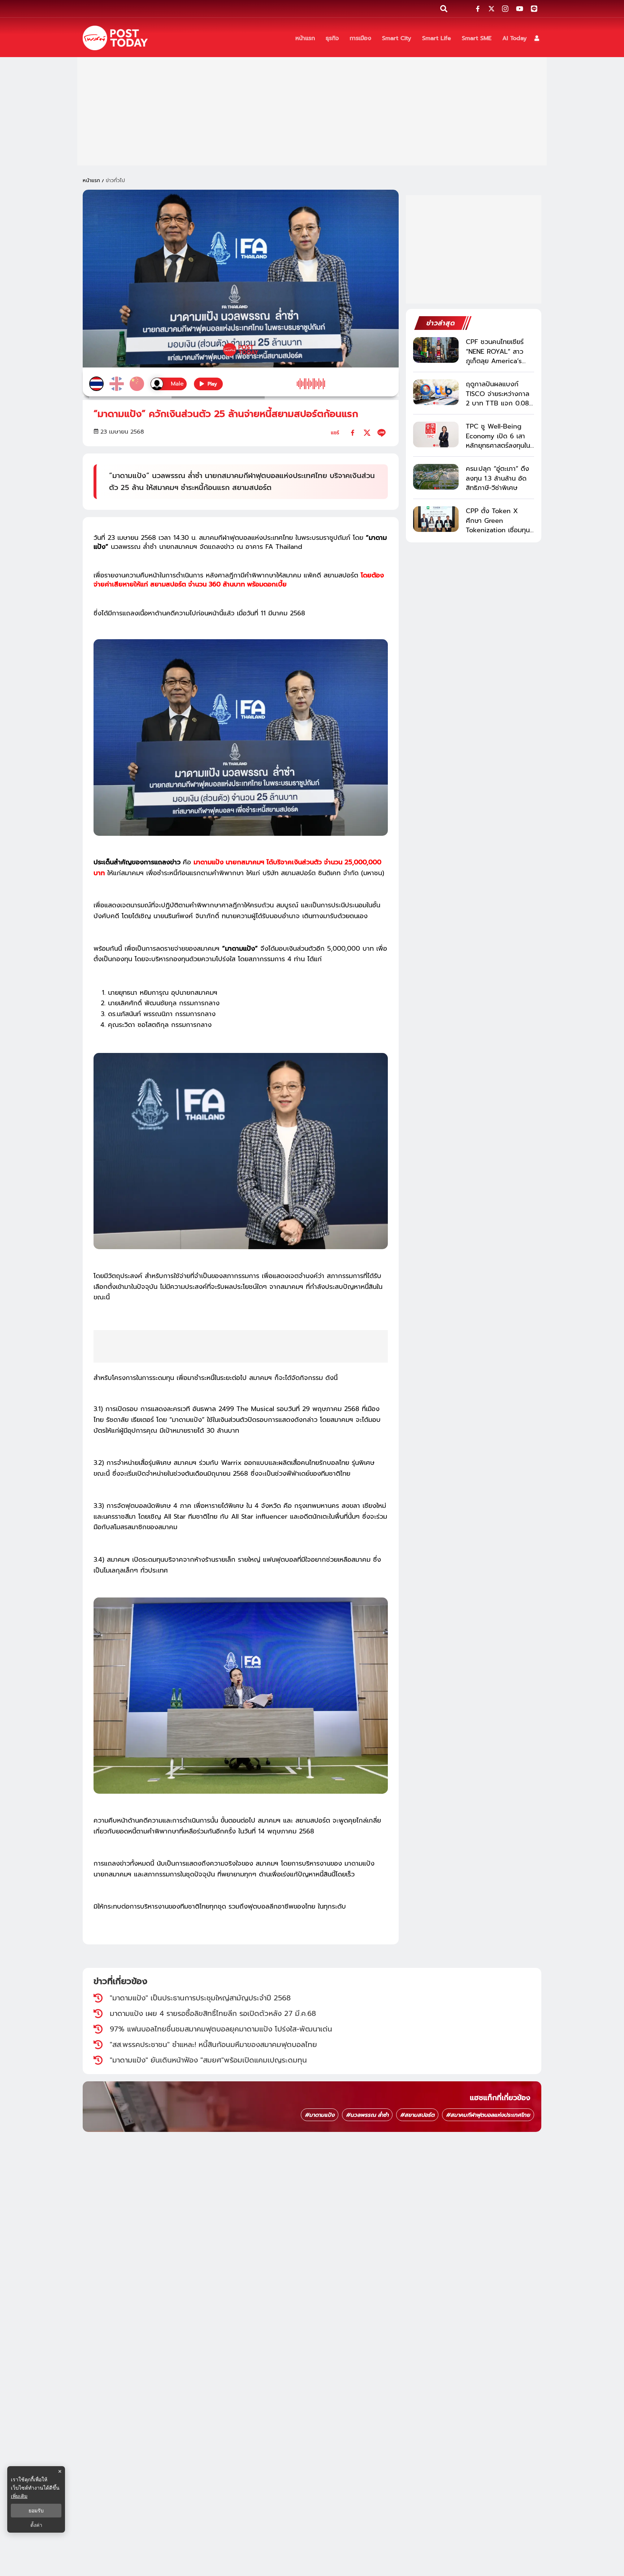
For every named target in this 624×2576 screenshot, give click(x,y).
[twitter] (367, 433)
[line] (382, 433)
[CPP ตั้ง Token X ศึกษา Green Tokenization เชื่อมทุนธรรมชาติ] (436, 519)
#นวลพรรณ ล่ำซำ (367, 2115)
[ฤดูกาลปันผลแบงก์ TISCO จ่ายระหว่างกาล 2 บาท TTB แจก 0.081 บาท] (436, 392)
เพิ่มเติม (19, 2496)
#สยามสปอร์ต (417, 2115)
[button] (537, 38)
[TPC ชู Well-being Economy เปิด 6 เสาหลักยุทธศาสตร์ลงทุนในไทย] (436, 435)
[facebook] (353, 433)
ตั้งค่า (36, 2525)
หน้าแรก (91, 180)
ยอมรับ (36, 2511)
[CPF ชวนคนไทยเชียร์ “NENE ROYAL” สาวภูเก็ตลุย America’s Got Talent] (436, 350)
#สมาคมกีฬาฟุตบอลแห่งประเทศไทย (488, 2115)
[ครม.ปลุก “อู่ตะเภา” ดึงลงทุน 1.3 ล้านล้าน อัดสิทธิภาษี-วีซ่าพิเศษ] (436, 477)
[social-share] (478, 9)
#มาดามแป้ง (320, 2115)
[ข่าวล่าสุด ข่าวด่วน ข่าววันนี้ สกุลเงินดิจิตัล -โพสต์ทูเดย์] (115, 38)
